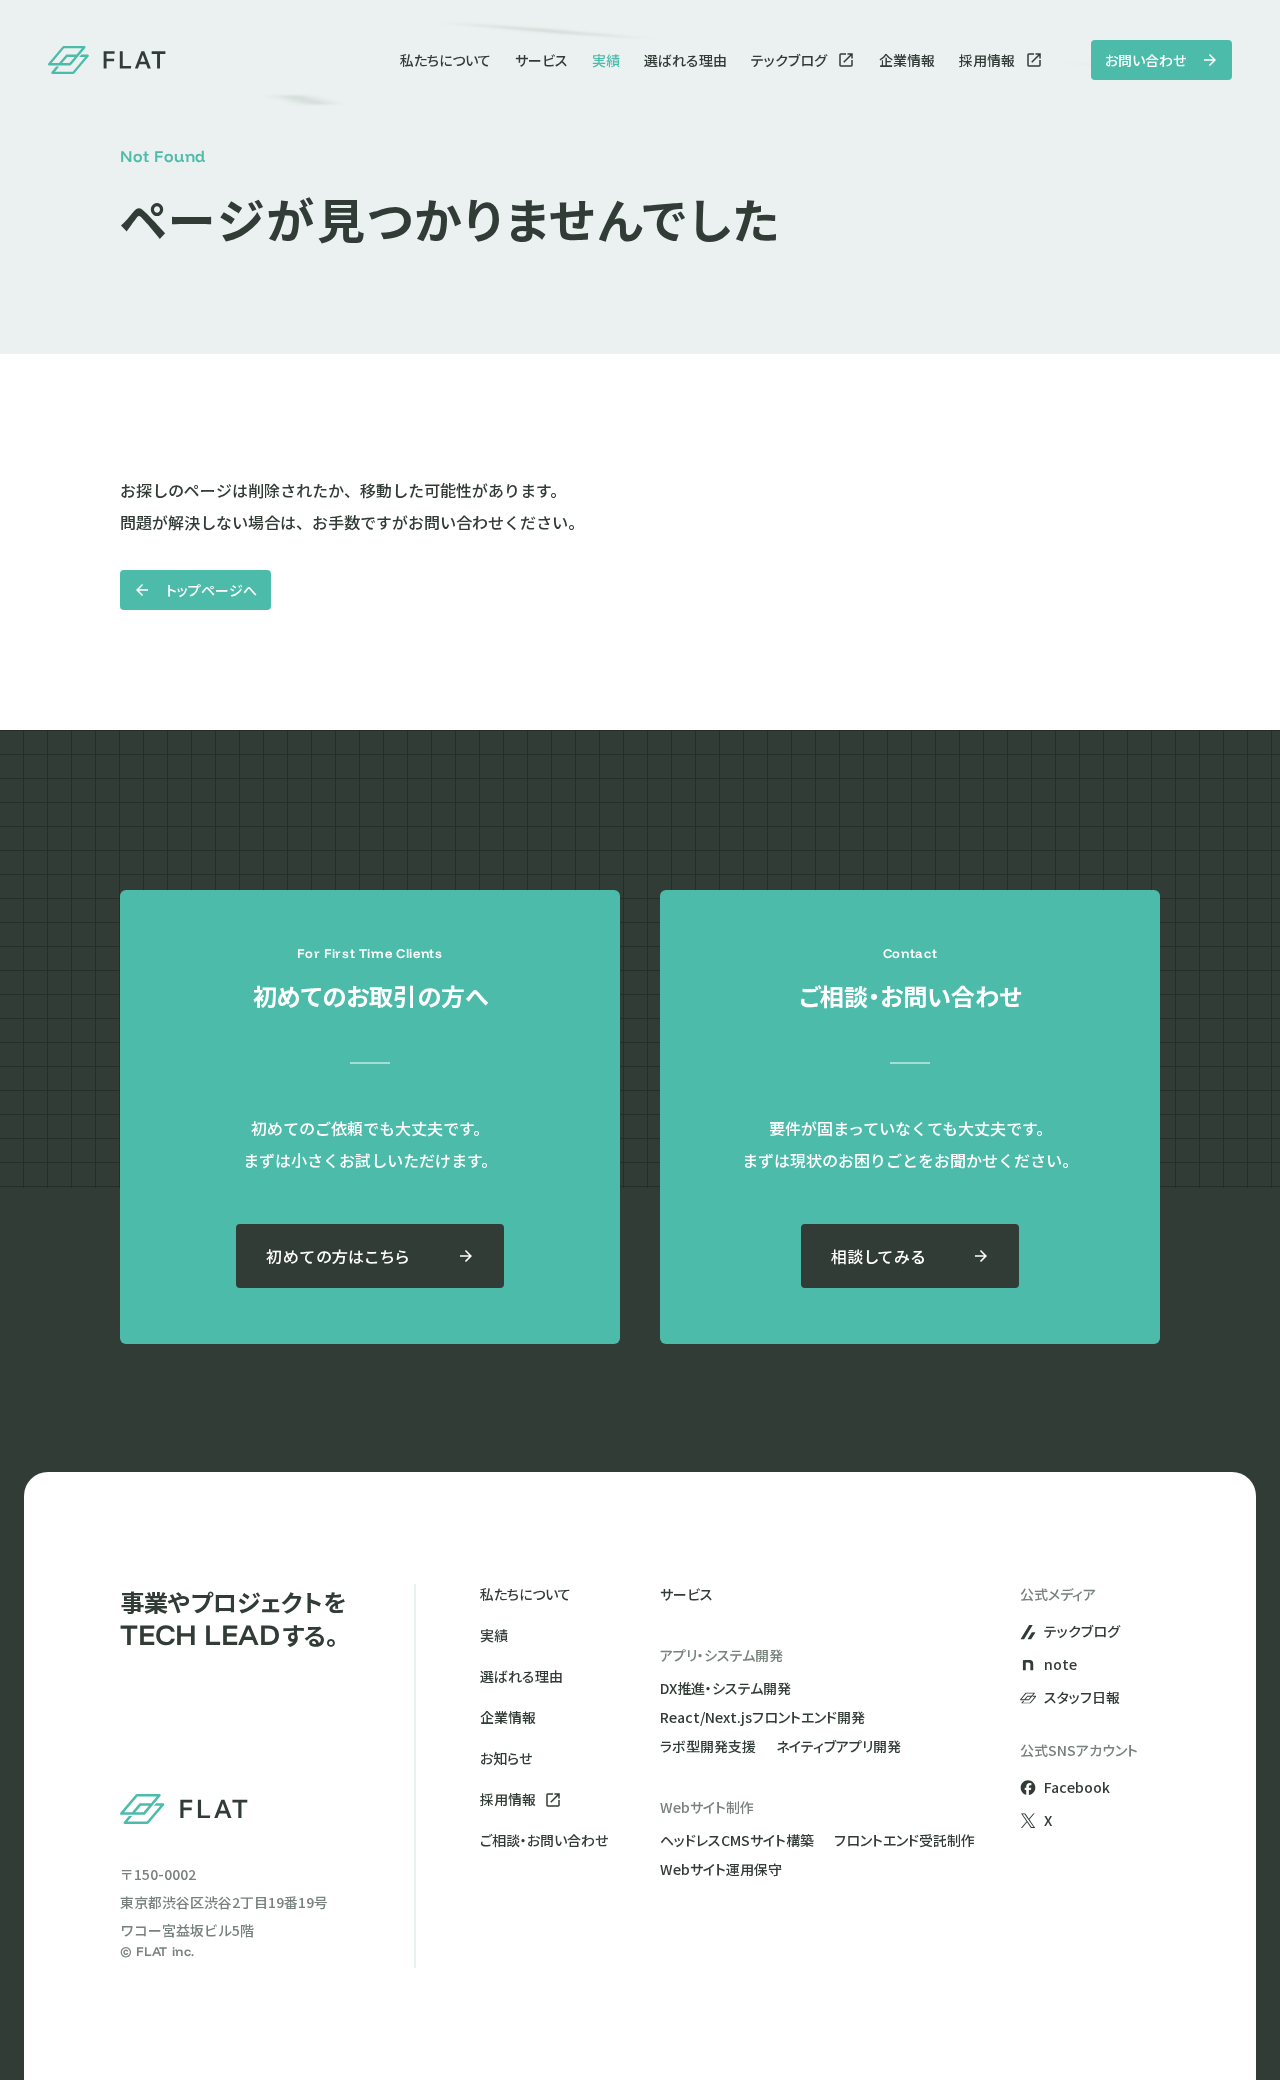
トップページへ (211, 590)
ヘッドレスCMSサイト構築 (737, 1840)
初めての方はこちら (337, 1256)
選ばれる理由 (685, 60)
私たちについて (445, 60)
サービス (541, 60)
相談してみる (878, 1256)
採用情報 (987, 60)
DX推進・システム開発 (725, 1688)
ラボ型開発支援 (708, 1746)
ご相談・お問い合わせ (544, 1840)
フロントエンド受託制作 (904, 1840)
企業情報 (907, 60)
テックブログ (789, 60)
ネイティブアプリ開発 (838, 1746)
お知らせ (506, 1758)
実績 (606, 60)
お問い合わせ (1145, 60)
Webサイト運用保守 (721, 1869)
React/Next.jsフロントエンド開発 (762, 1717)
